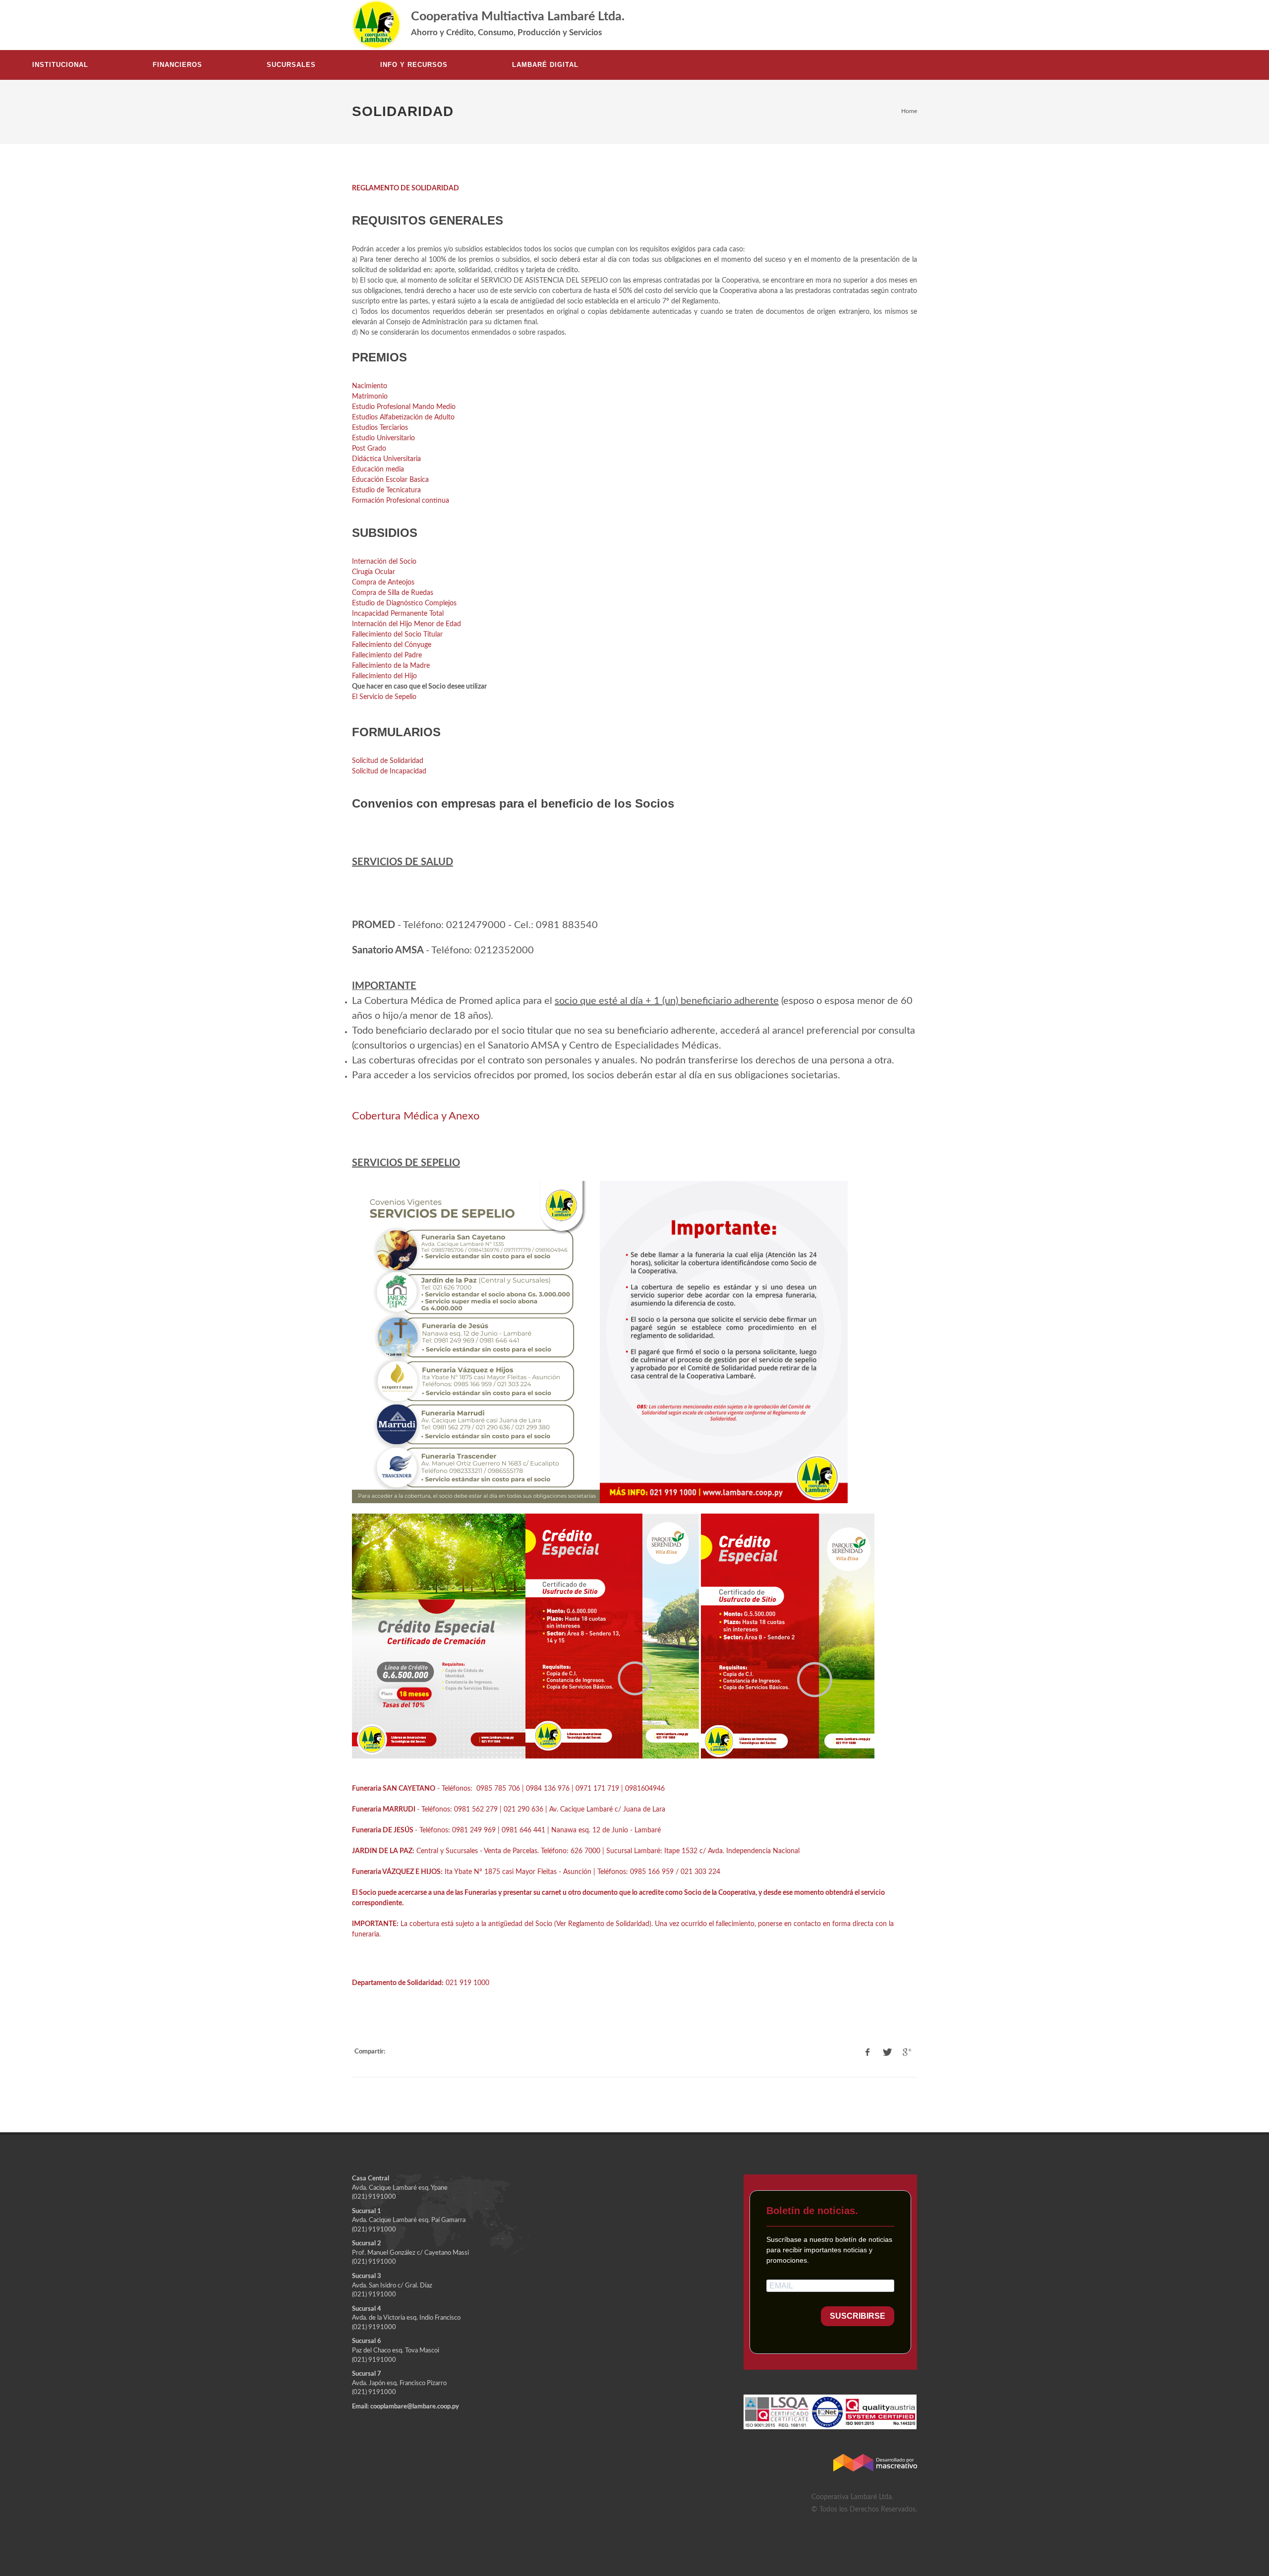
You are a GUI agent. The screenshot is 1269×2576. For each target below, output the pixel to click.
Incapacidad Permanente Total (398, 614)
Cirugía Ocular (374, 572)
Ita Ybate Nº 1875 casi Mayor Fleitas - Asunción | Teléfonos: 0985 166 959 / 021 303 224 (536, 1872)
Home (909, 111)
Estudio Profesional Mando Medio (404, 407)
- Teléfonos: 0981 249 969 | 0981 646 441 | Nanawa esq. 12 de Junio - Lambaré (506, 1830)
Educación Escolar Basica (390, 480)
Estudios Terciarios (380, 428)
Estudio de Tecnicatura (386, 490)
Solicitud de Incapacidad (389, 771)
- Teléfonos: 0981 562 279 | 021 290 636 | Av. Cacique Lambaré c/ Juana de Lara (509, 1810)
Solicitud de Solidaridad (388, 761)
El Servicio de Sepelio (384, 697)
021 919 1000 (422, 1983)
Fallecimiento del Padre (387, 655)
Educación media (378, 469)
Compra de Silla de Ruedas (393, 593)
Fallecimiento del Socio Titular (397, 635)
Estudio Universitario (383, 438)
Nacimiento (370, 386)
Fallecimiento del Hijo (384, 676)
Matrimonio (370, 397)
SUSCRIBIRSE (858, 2316)
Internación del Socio (384, 562)
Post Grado (369, 449)
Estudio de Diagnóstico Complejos (404, 603)
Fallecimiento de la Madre (391, 666)
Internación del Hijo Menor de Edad (406, 624)
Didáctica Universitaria (386, 459)
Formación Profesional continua (401, 501)
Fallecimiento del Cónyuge (392, 645)
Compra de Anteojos (383, 583)
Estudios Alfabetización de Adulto (403, 417)
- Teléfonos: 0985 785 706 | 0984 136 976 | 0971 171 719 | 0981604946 (508, 1789)
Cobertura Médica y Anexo (416, 1116)
